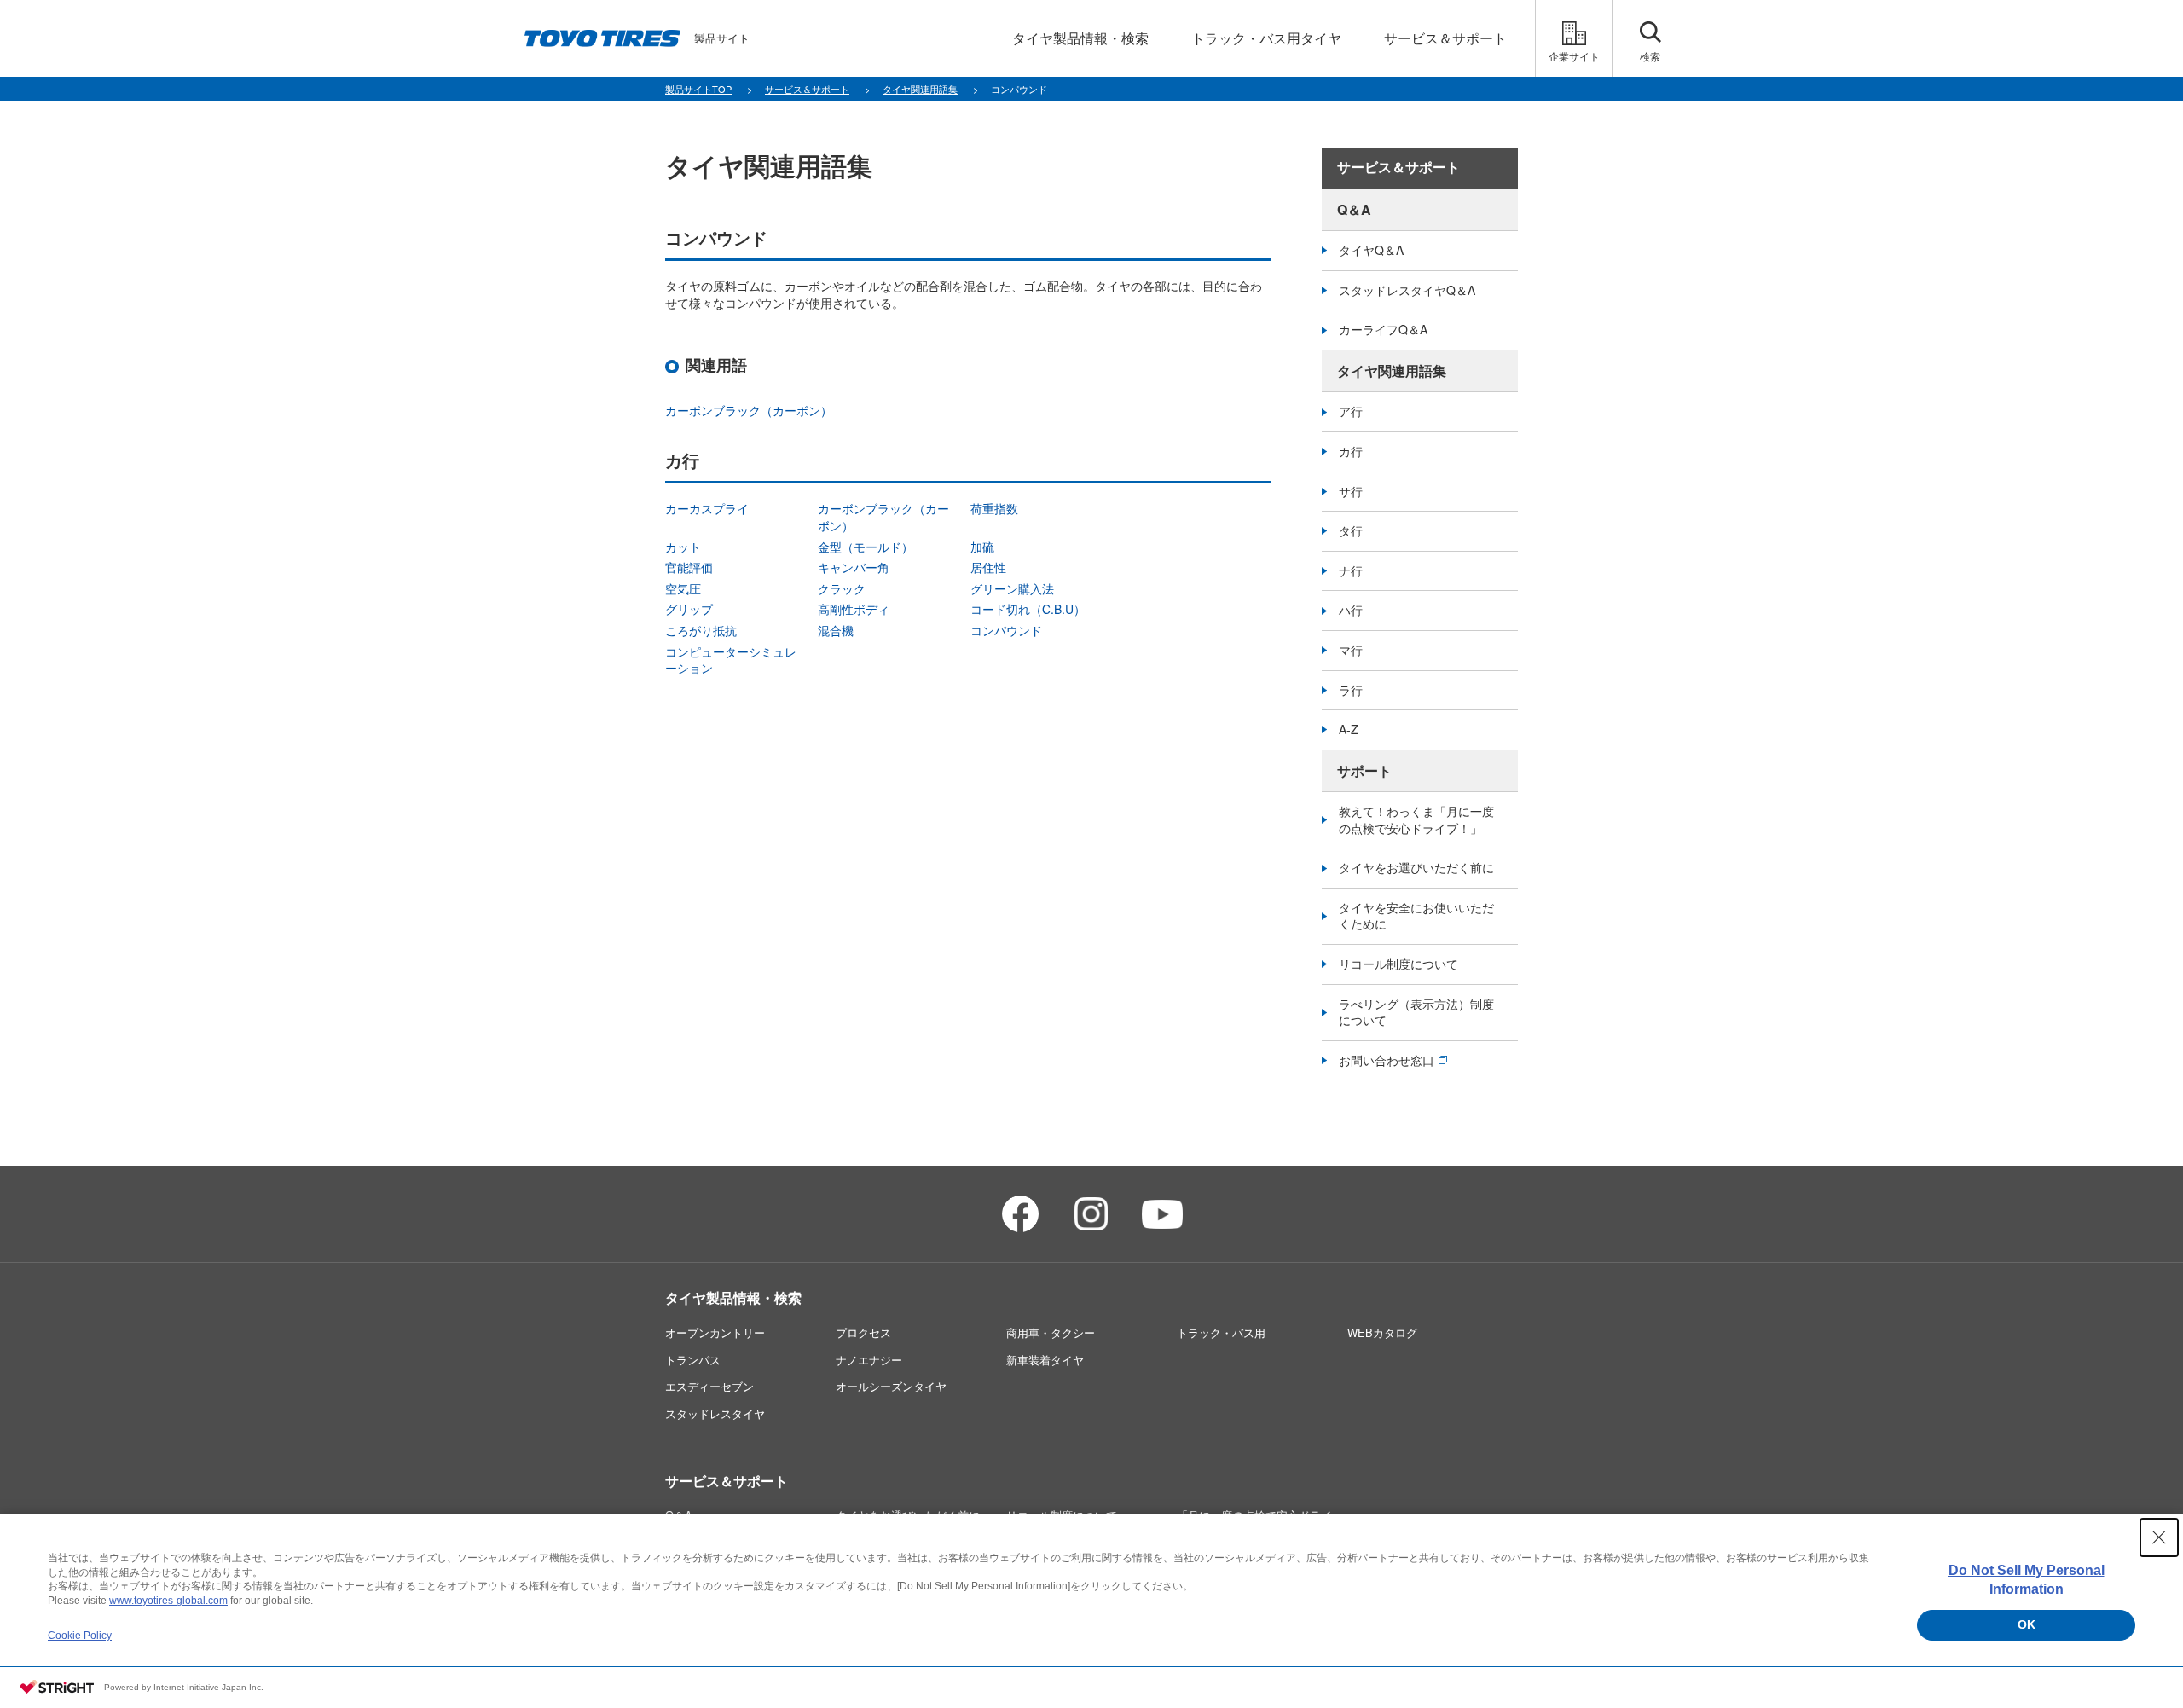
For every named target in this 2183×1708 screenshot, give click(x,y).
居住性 (988, 567)
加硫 (982, 547)
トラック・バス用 (1221, 1332)
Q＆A (1354, 209)
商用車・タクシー (1051, 1332)
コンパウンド (1006, 630)
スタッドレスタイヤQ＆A (1407, 290)
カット (683, 547)
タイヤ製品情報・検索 (733, 1297)
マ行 (1351, 650)
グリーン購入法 (1012, 588)
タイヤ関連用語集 (1392, 371)
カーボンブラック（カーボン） (749, 410)
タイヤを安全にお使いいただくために (1416, 916)
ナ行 (1351, 570)
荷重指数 (994, 508)
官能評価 (689, 567)
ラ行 (1351, 690)
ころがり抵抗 (701, 630)
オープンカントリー (715, 1332)
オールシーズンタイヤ (891, 1386)
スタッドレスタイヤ (715, 1413)
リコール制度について (1398, 964)
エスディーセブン (709, 1386)
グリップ (689, 609)
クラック (842, 588)
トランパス (693, 1360)
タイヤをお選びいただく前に (1416, 867)
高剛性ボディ (854, 609)
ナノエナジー (869, 1360)
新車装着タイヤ (1045, 1360)
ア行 (1351, 411)
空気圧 (683, 588)
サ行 (1351, 491)
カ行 (1351, 451)
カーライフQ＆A (1383, 329)
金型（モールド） (866, 547)
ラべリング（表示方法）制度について (1416, 1012)
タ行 (1351, 530)
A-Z (1349, 729)
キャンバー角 (854, 567)
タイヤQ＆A (1371, 250)
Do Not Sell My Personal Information (2027, 1580)
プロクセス (863, 1332)
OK (2027, 1624)
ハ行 (1351, 610)
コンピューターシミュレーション (731, 660)
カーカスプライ (707, 508)
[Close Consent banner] (2159, 1537)
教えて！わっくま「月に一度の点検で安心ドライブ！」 (1416, 819)
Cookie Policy (80, 1636)
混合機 (836, 630)
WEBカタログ (1382, 1332)
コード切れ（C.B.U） (1028, 609)
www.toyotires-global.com (168, 1601)
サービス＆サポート (1398, 168)
